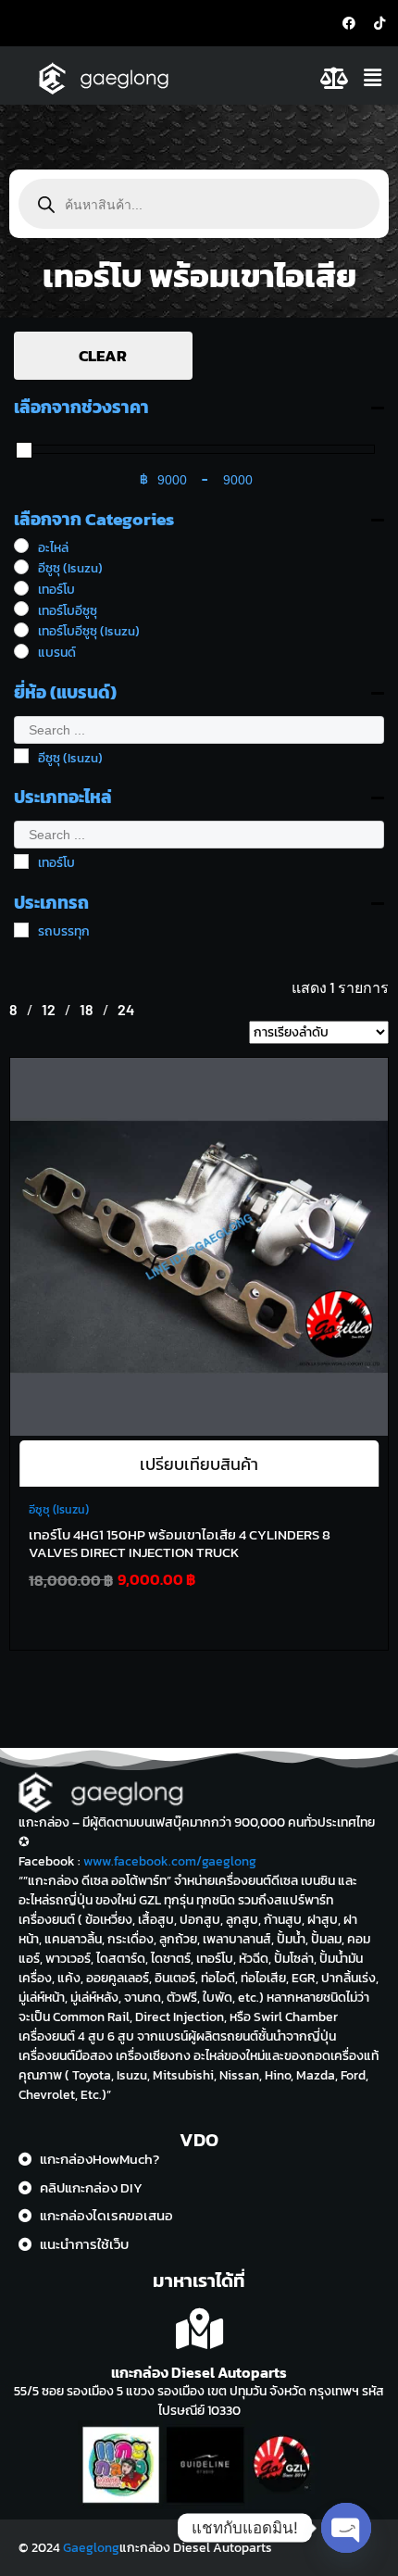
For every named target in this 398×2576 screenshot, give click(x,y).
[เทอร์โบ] (21, 588)
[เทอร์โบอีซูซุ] (21, 609)
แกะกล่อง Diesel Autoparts (199, 2372)
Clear (103, 356)
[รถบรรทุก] (21, 930)
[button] (375, 78)
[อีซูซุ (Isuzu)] (21, 567)
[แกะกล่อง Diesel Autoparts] (199, 2329)
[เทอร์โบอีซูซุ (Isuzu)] (21, 630)
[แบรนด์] (21, 651)
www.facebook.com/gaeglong (170, 1861)
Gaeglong (91, 2548)
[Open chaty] (346, 2528)
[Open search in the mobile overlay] (199, 204)
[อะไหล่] (21, 546)
